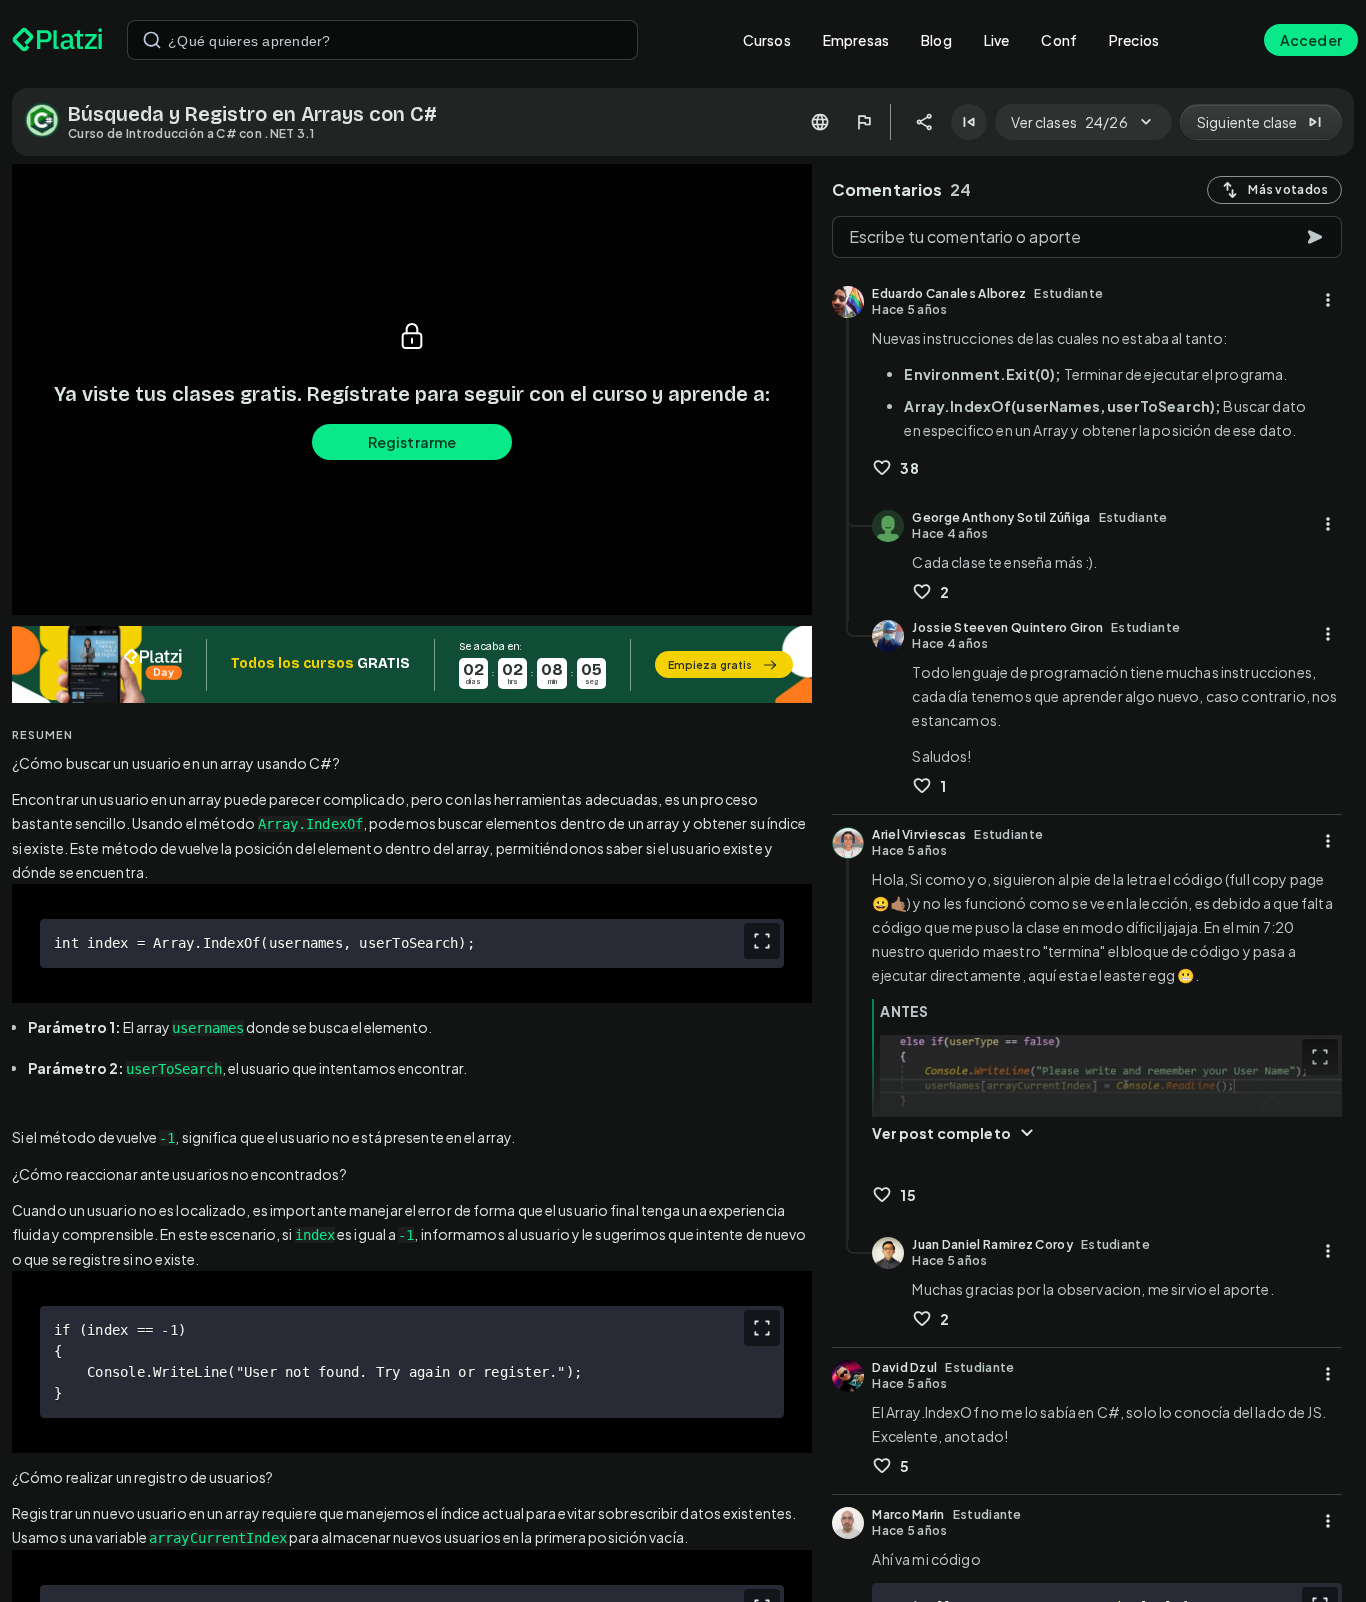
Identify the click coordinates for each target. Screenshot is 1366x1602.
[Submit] (152, 40)
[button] (412, 664)
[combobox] (382, 40)
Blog (936, 40)
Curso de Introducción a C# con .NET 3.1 (191, 133)
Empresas (856, 40)
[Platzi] (57, 40)
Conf (1059, 40)
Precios (1134, 40)
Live (997, 40)
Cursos (767, 40)
